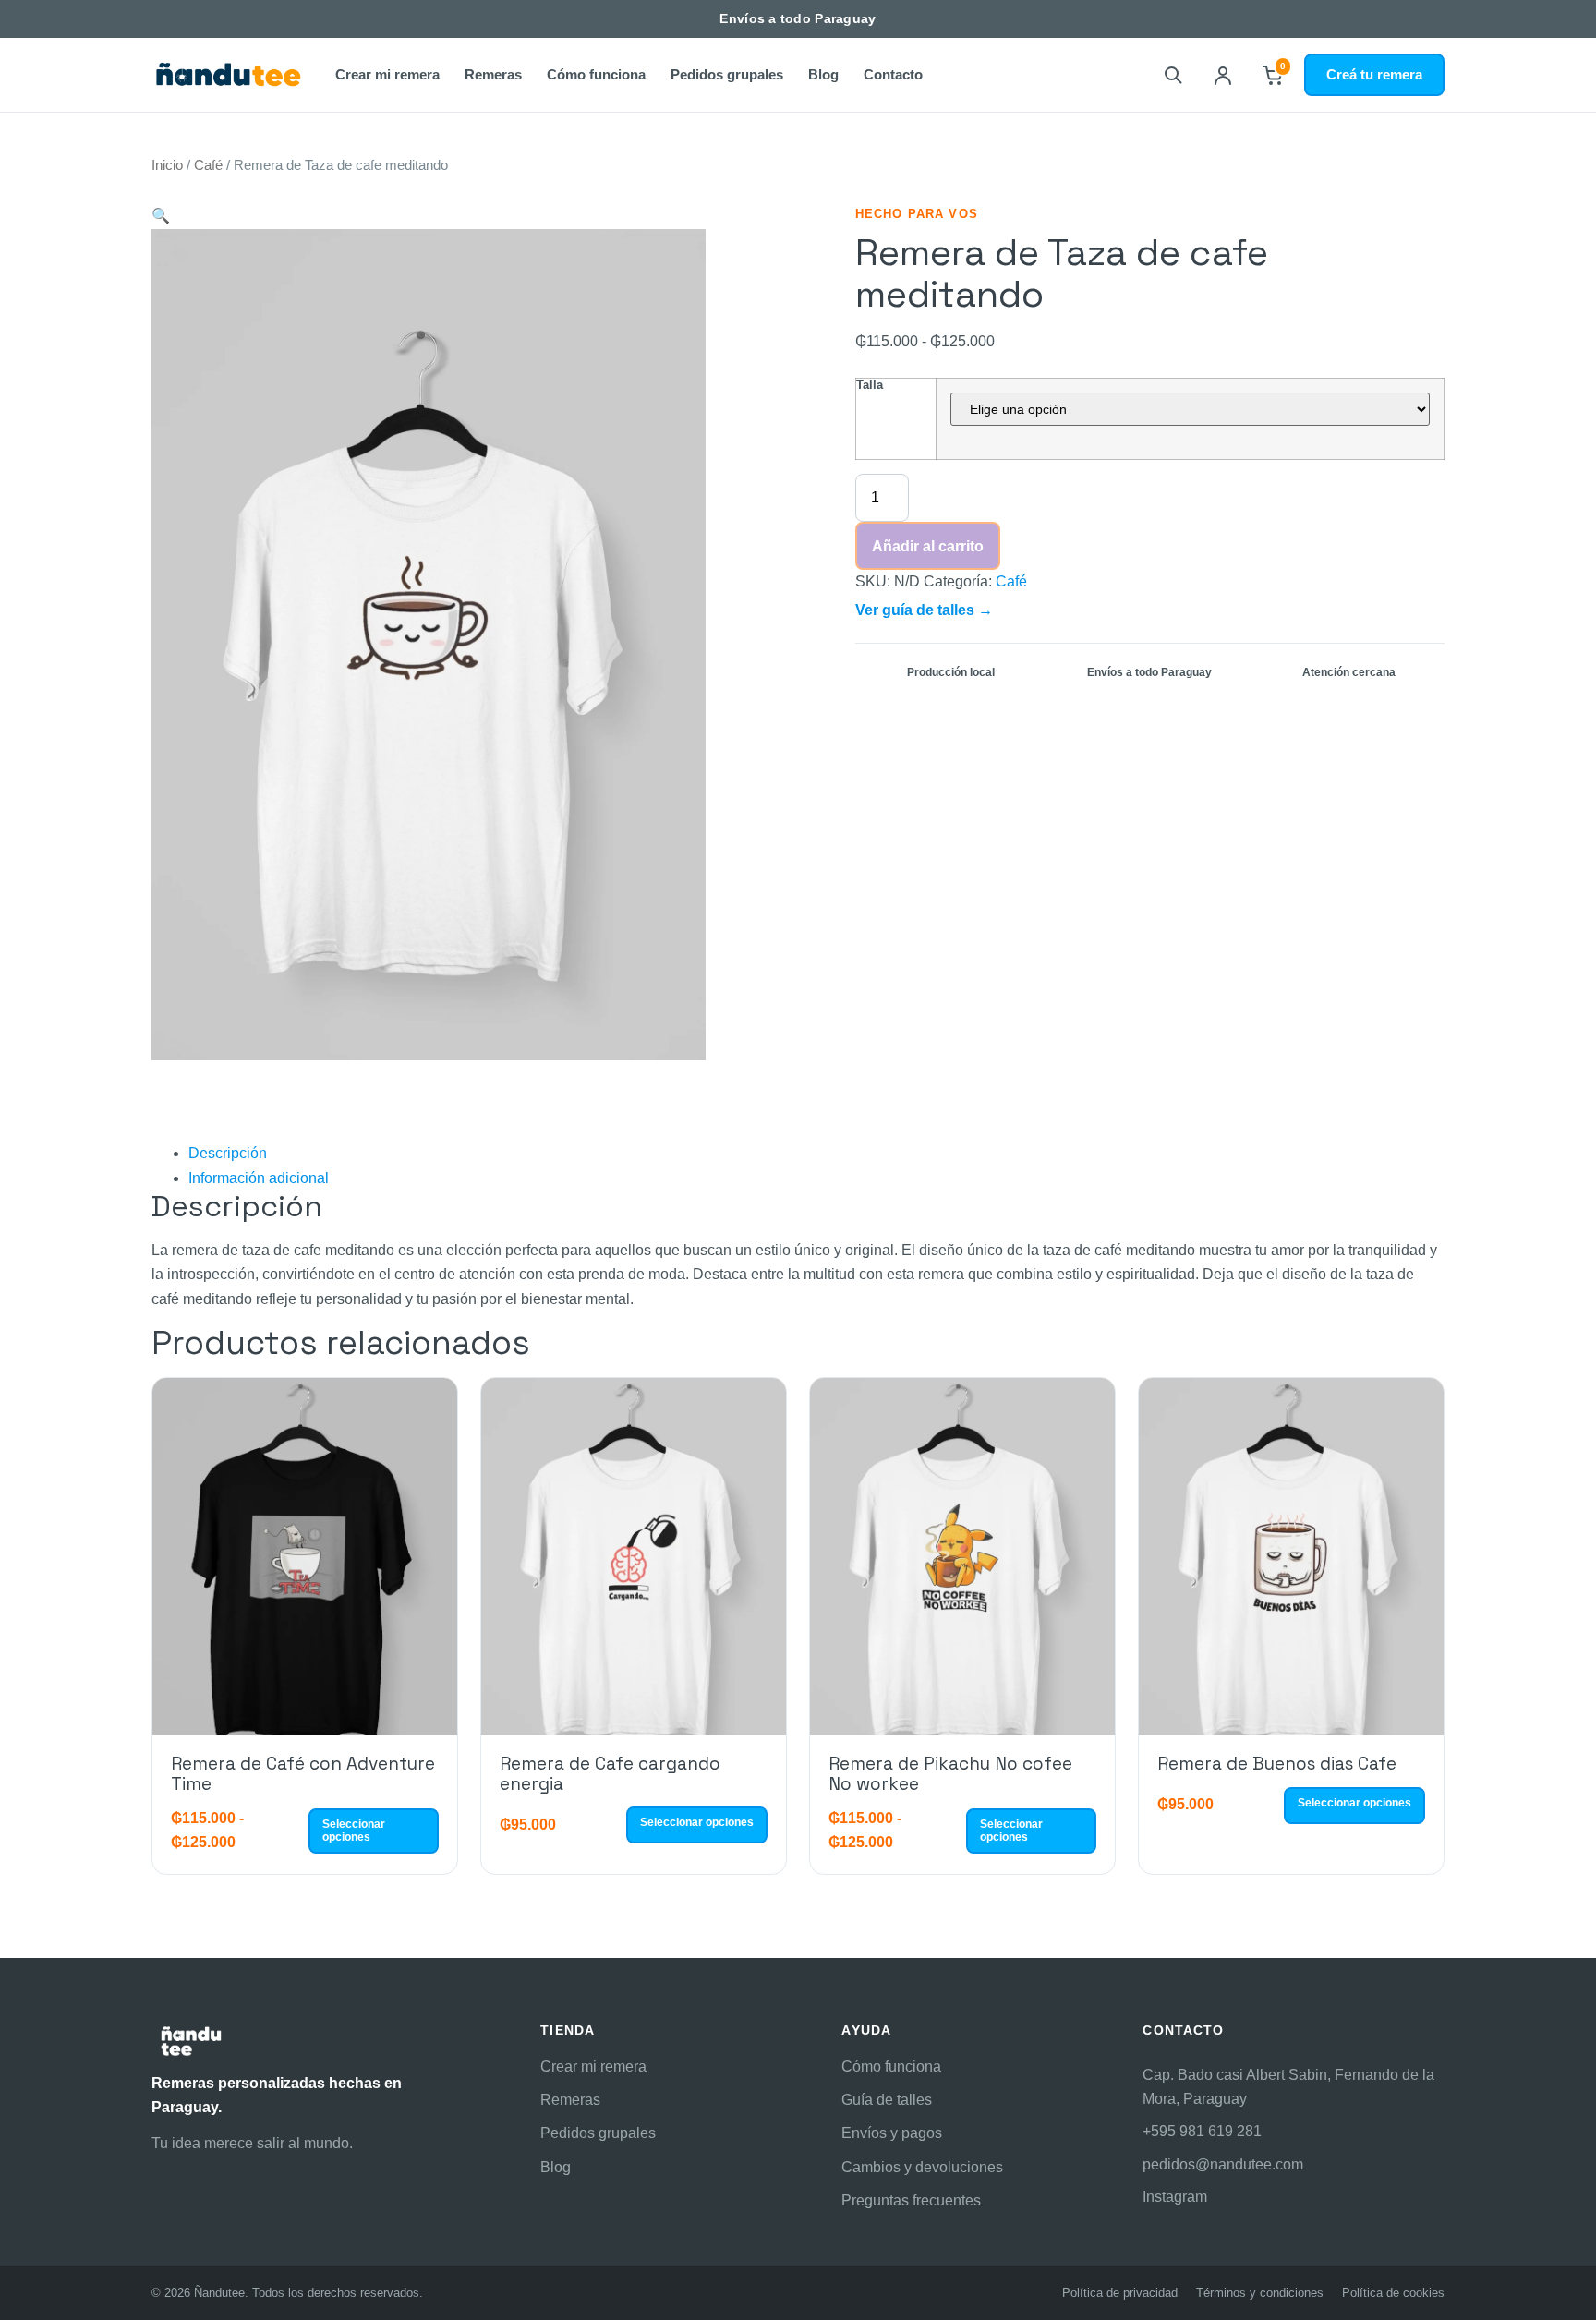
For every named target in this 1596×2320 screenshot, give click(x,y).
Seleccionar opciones (354, 1831)
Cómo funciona (596, 74)
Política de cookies (1393, 2293)
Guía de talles (887, 2100)
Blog (823, 74)
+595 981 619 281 (1202, 2131)
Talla (870, 385)
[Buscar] (1173, 75)
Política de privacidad (1120, 2293)
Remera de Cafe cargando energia (610, 1773)
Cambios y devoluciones (922, 2167)
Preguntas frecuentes (911, 2200)
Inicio (167, 165)
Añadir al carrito (928, 546)
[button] (161, 216)
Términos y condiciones (1260, 2293)
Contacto (893, 74)
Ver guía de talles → (924, 610)
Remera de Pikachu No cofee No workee (950, 1773)
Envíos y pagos (892, 2133)
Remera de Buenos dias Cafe (1277, 1764)
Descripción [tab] (228, 1153)
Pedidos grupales (727, 74)
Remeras (493, 74)
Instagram (1175, 2197)
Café (208, 165)
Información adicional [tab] (259, 1178)
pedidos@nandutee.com (1223, 2164)
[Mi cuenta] (1223, 75)
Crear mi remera (387, 74)
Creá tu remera (1374, 74)
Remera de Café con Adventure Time (303, 1773)
